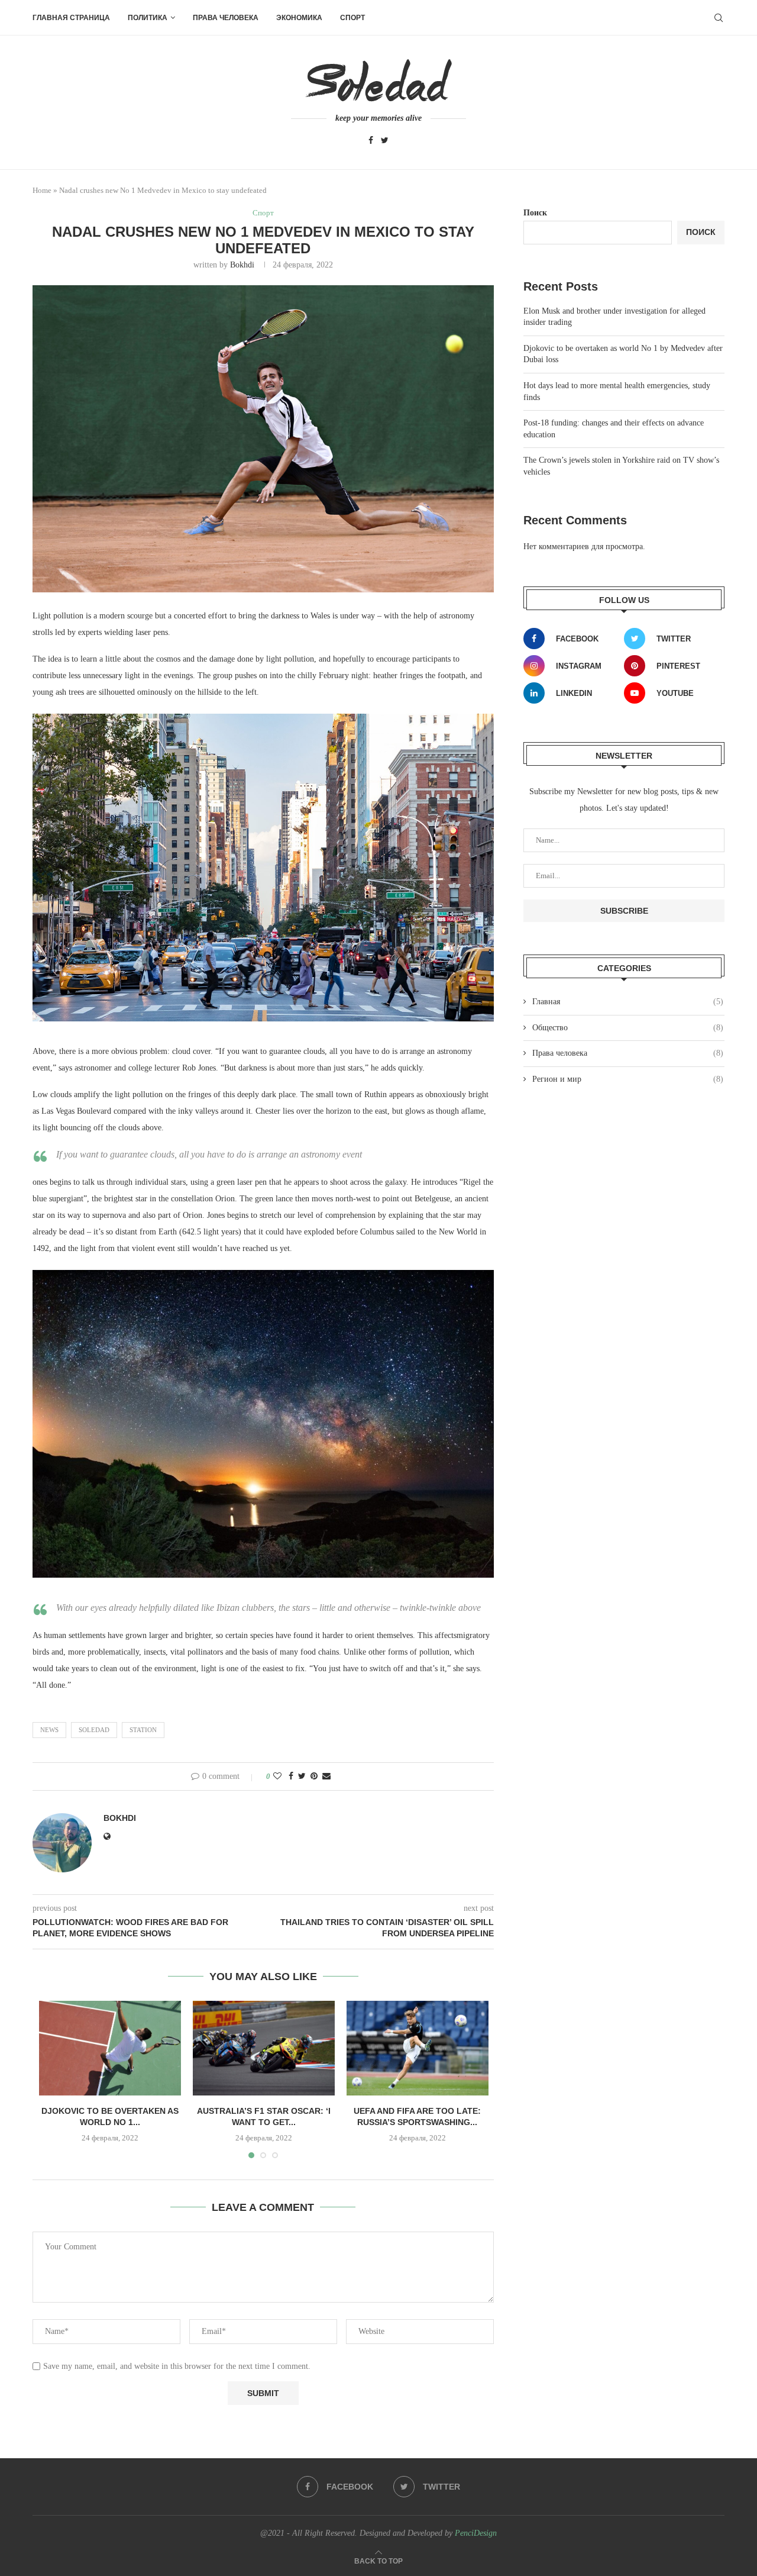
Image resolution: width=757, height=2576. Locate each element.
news (49, 1730)
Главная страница (71, 18)
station (143, 1730)
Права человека (226, 18)
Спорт (352, 18)
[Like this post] (277, 1777)
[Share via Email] (326, 1777)
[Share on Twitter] (302, 1777)
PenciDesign (476, 2533)
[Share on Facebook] (291, 1777)
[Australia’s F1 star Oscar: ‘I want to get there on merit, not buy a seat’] (264, 2048)
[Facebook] (371, 141)
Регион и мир (628, 1079)
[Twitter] (385, 141)
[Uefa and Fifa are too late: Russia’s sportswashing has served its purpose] (418, 2048)
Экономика (299, 18)
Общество (628, 1028)
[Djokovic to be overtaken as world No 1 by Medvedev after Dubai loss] (110, 2048)
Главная (628, 1002)
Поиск (535, 213)
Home (42, 190)
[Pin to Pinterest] (314, 1777)
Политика (148, 18)
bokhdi (242, 265)
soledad (94, 1730)
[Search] (719, 18)
